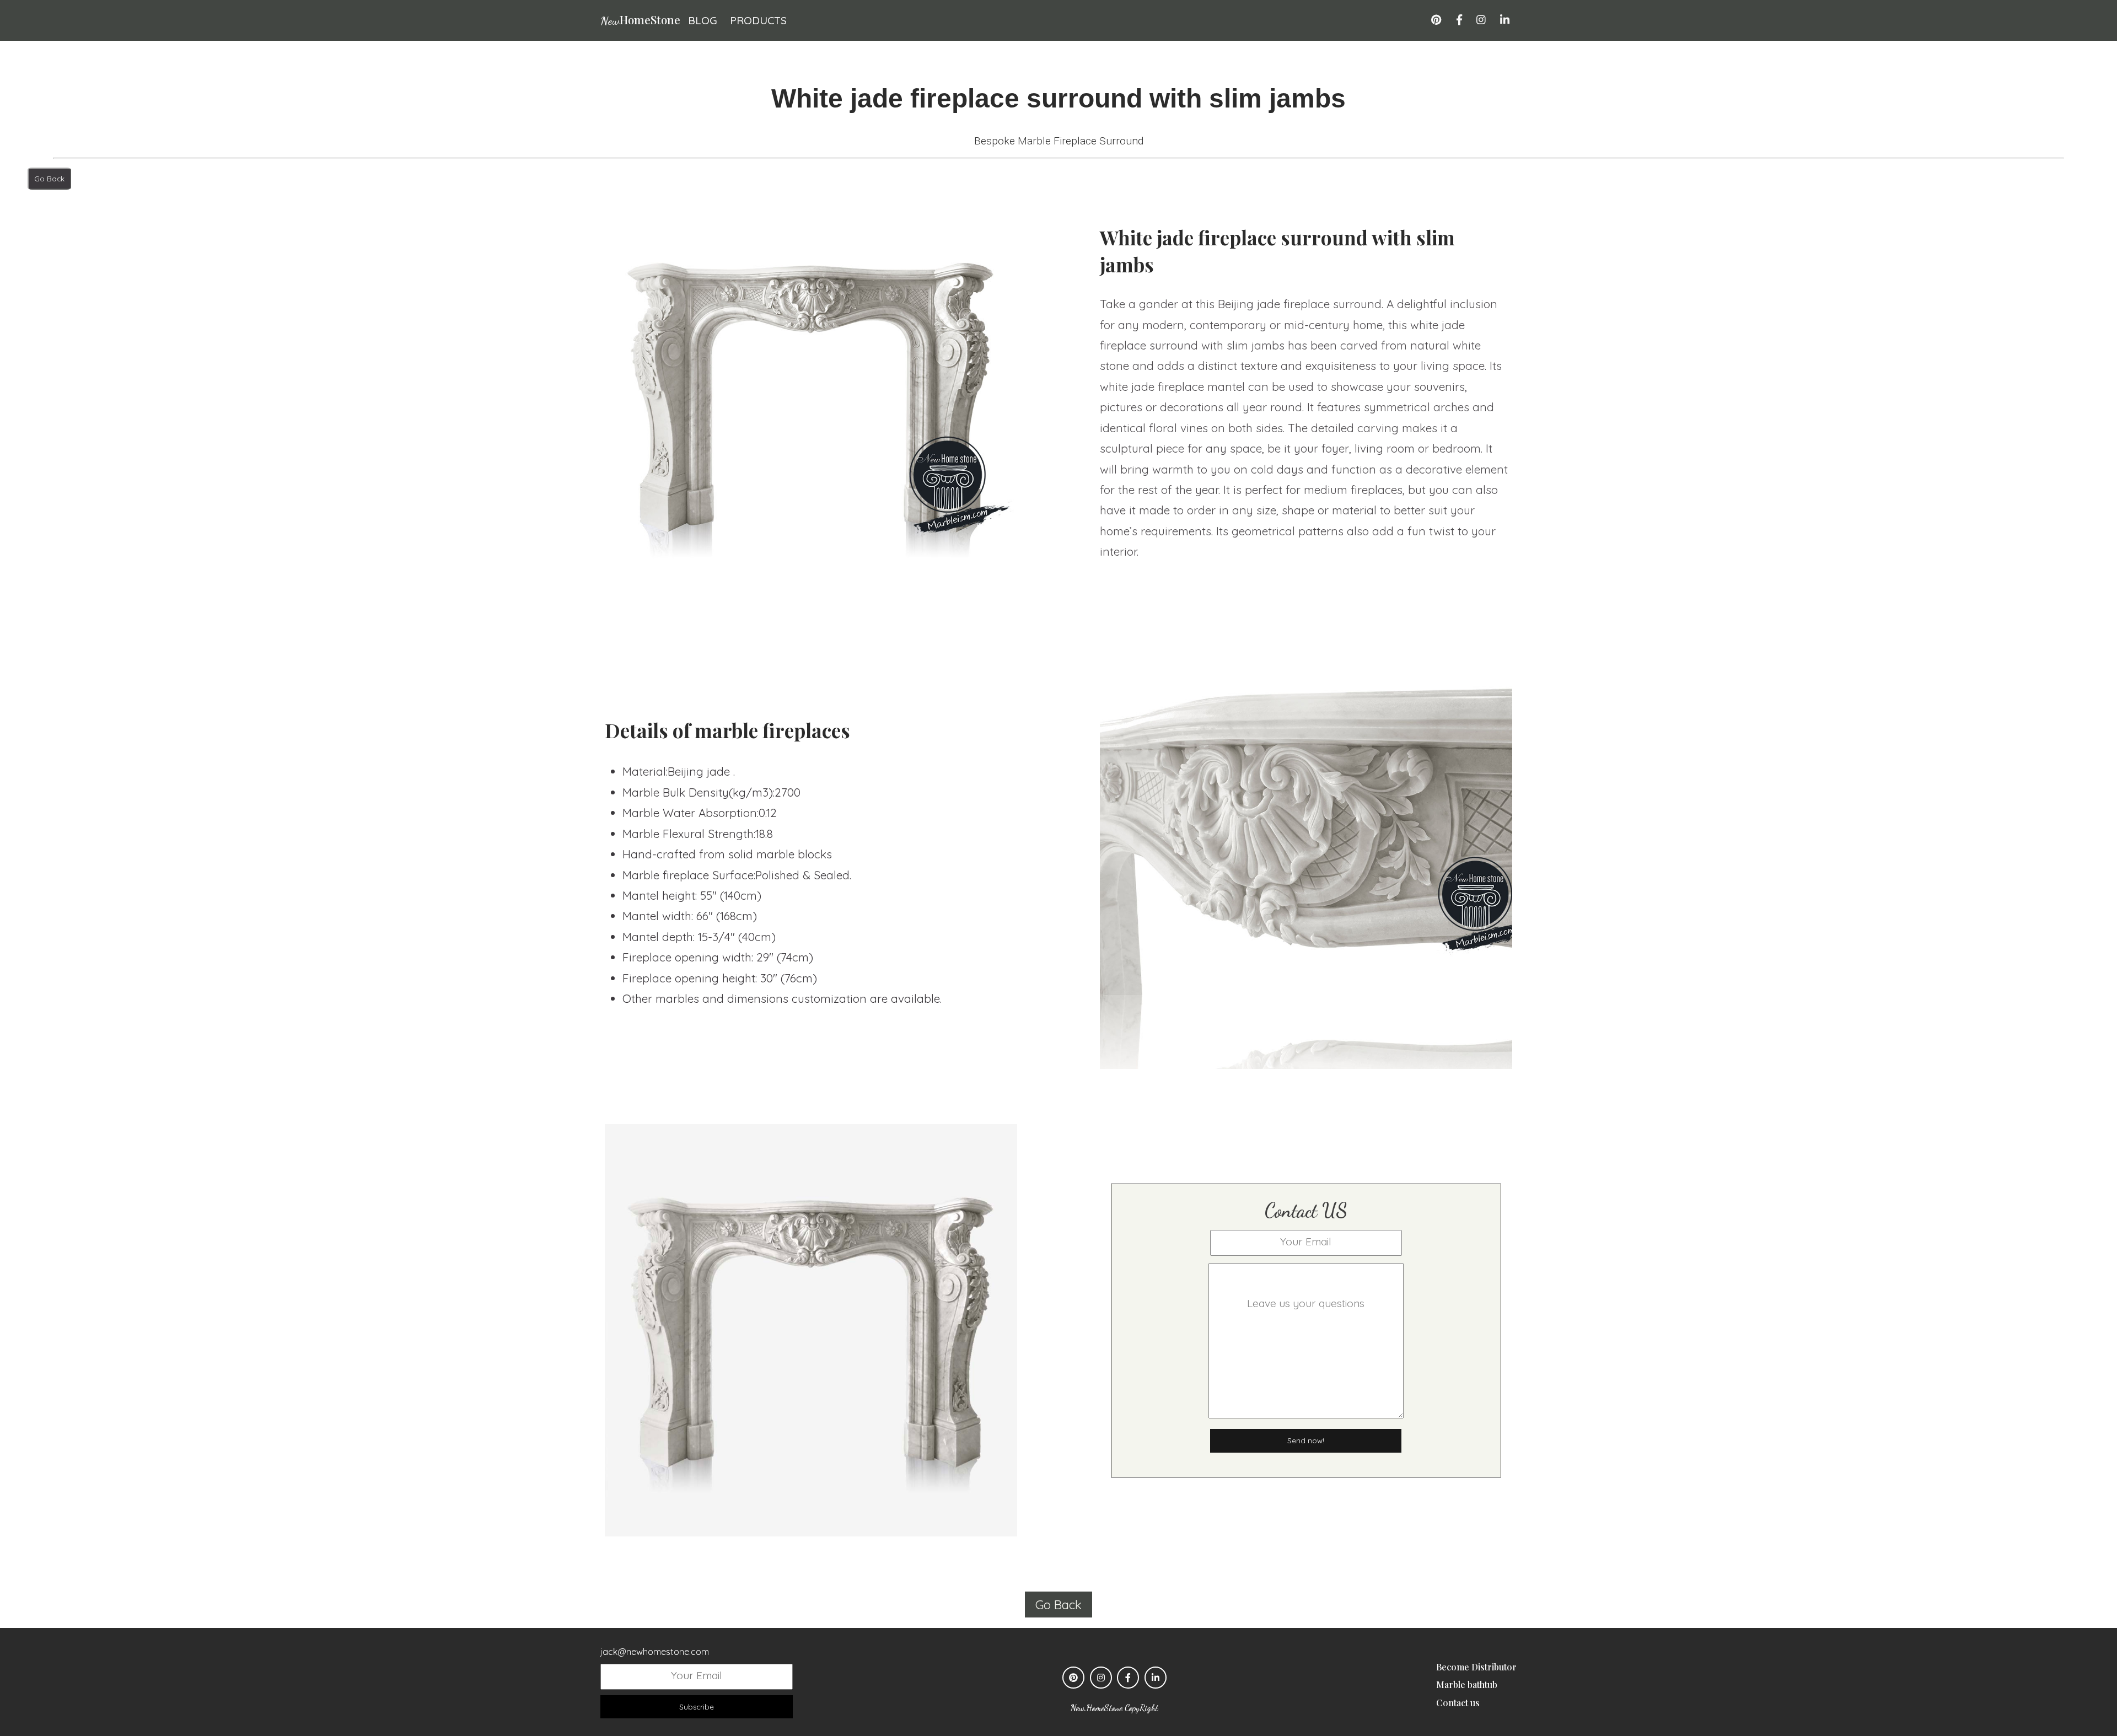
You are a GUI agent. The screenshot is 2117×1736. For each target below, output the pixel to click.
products (758, 20)
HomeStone (640, 19)
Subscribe (697, 1707)
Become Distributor (1476, 1667)
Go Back (49, 179)
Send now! (1306, 1441)
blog (703, 20)
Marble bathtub (1467, 1684)
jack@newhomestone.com (655, 1652)
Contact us (1458, 1703)
